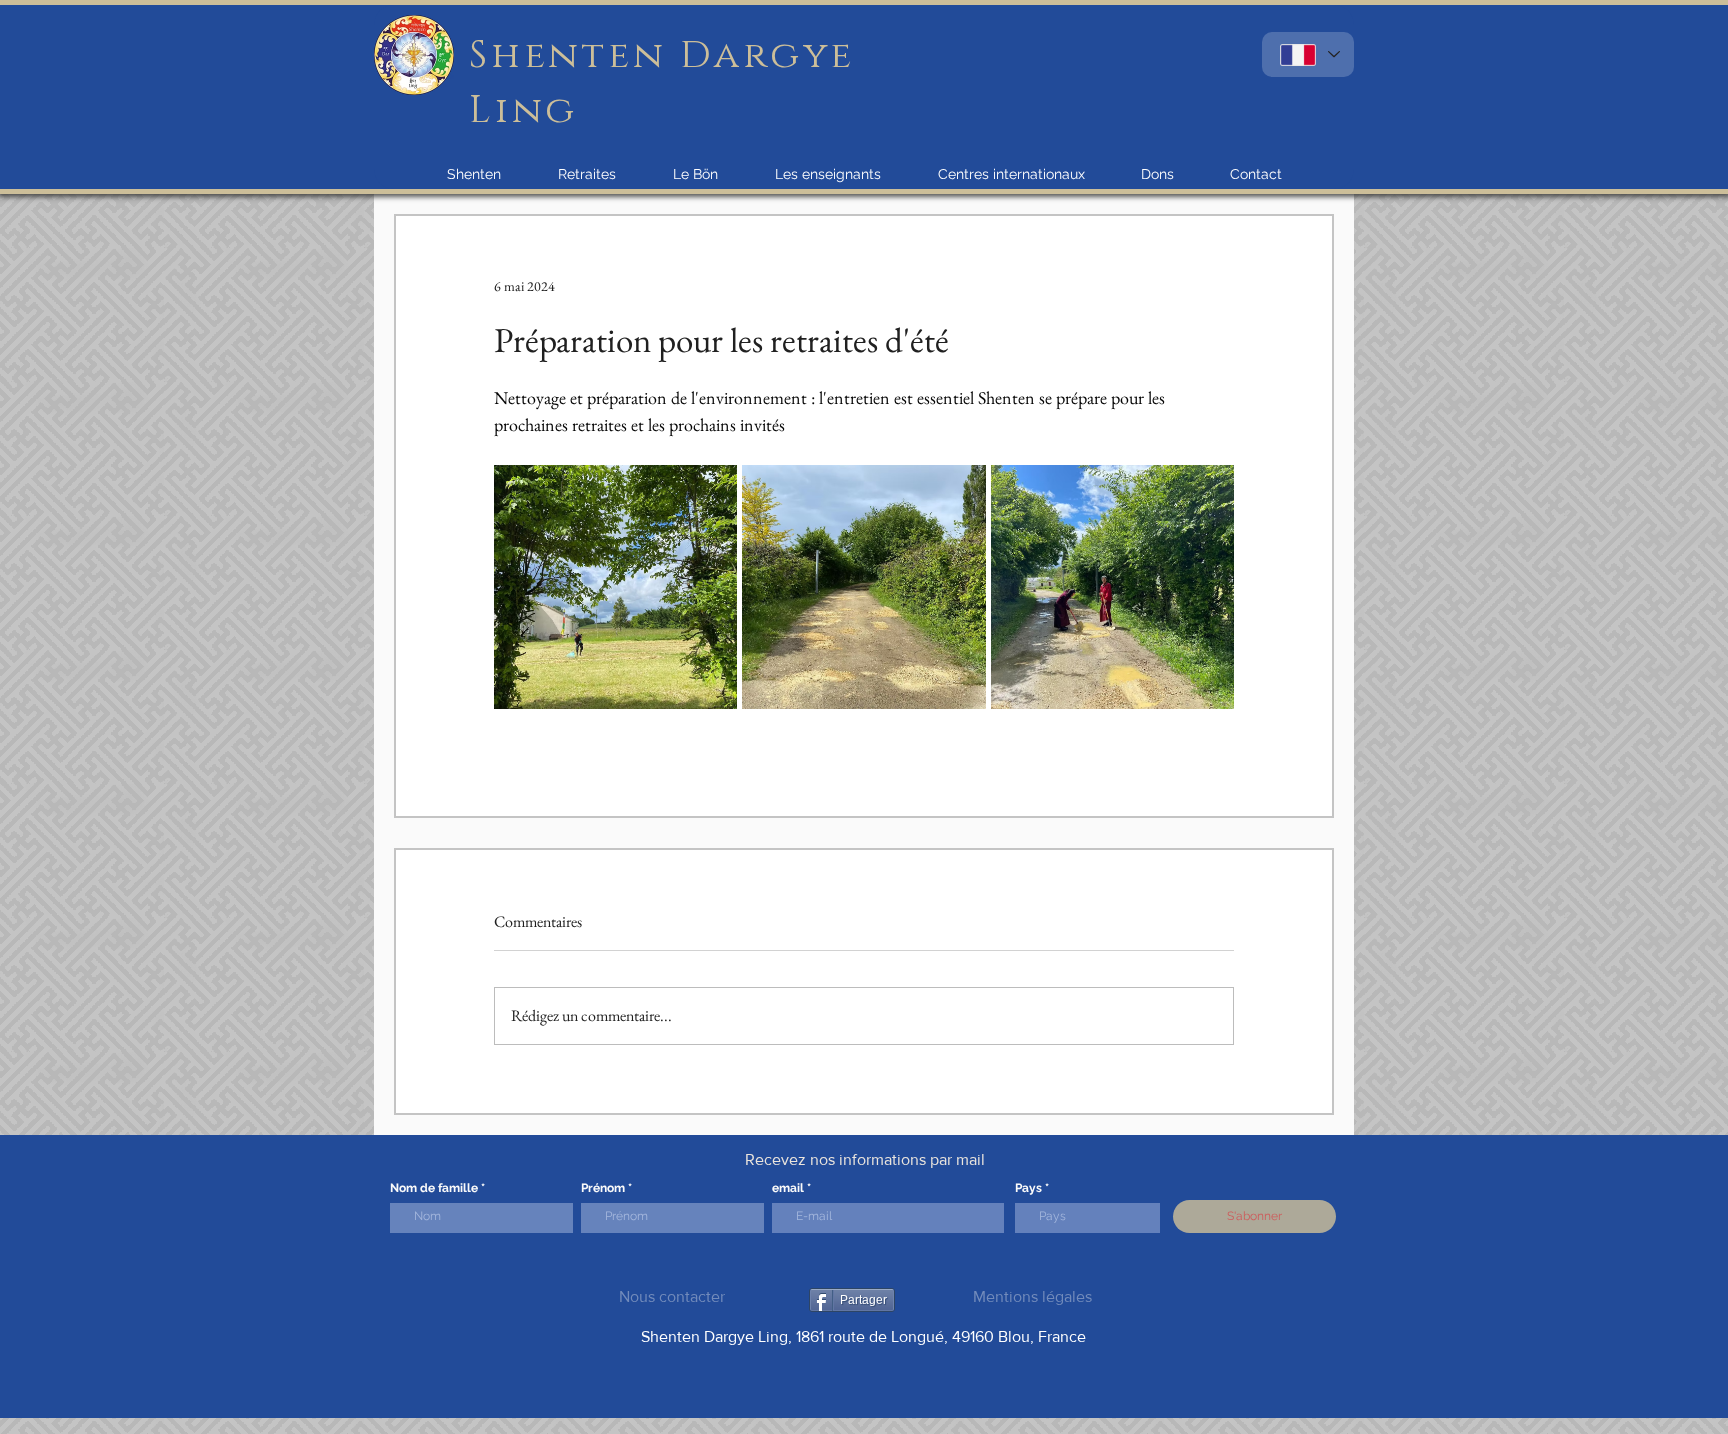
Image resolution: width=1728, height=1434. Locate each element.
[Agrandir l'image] (615, 586)
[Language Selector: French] (1308, 54)
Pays (1028, 1188)
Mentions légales (1032, 1296)
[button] (474, 174)
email (788, 1188)
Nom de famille (434, 1188)
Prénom (603, 1188)
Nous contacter (672, 1296)
